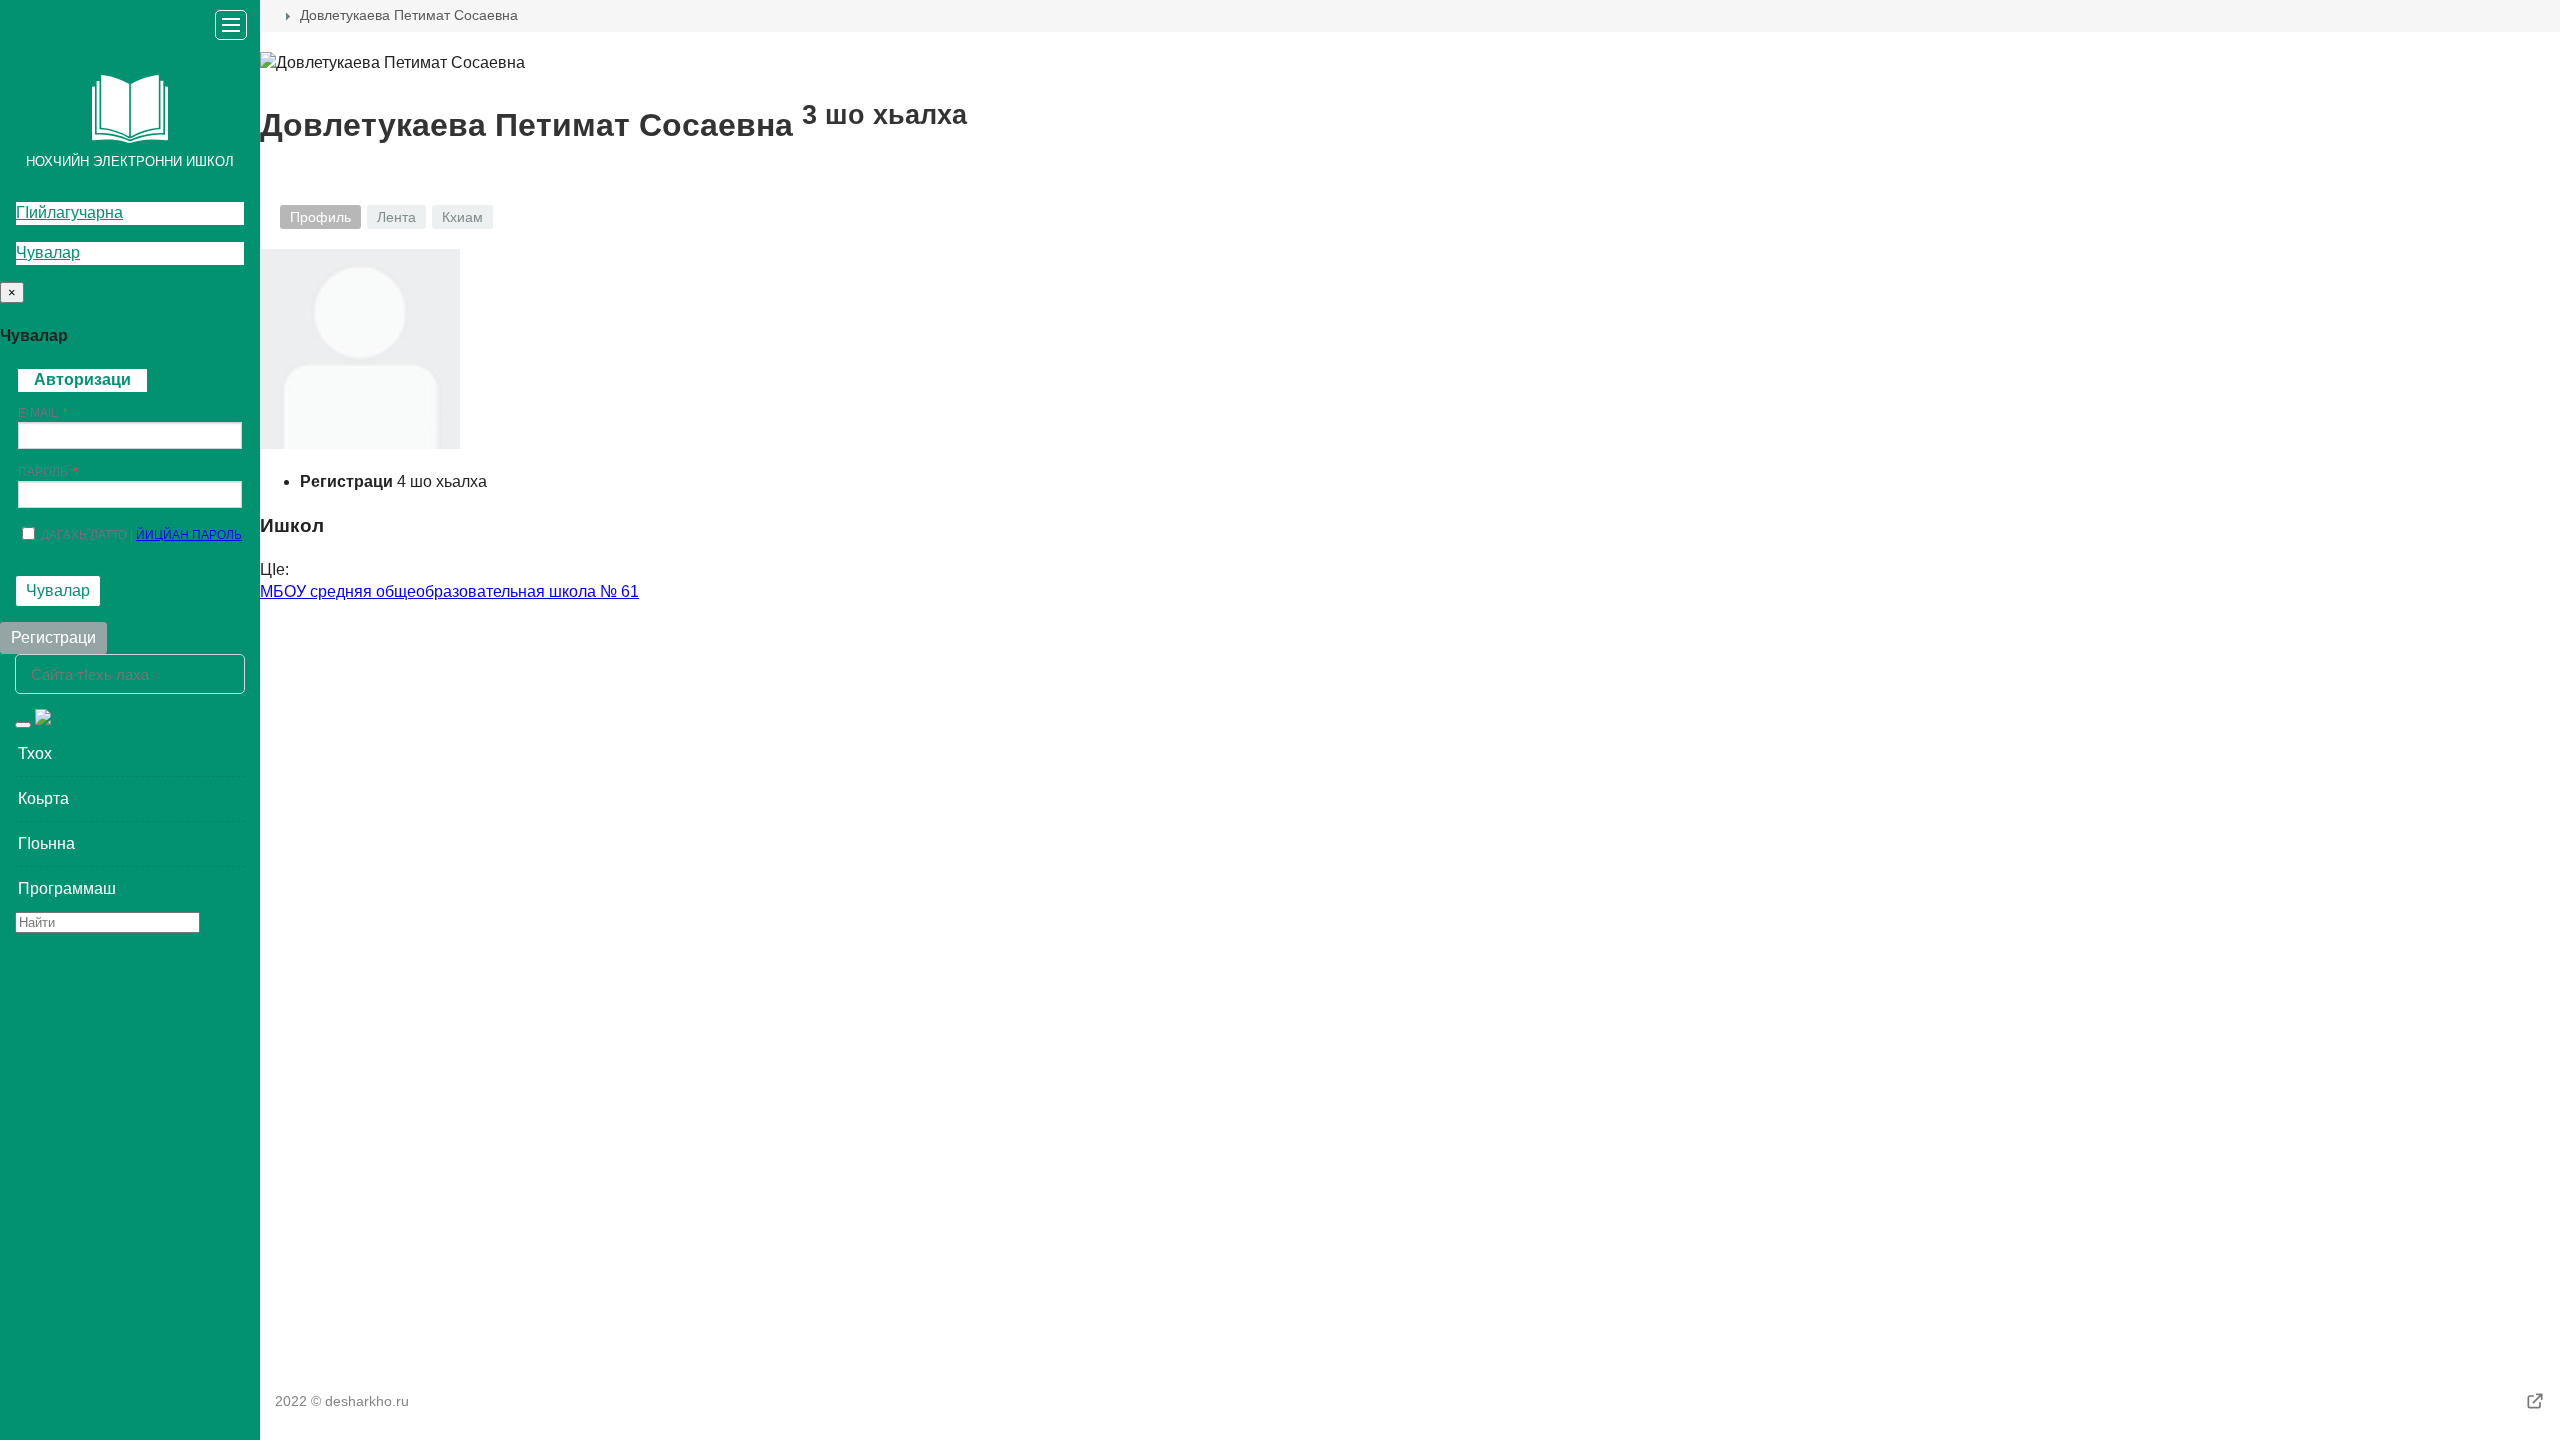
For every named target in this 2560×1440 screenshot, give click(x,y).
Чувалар (48, 252)
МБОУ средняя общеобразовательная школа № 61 (449, 591)
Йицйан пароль (189, 535)
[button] (130, 754)
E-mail (38, 413)
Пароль (43, 472)
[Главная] (268, 16)
